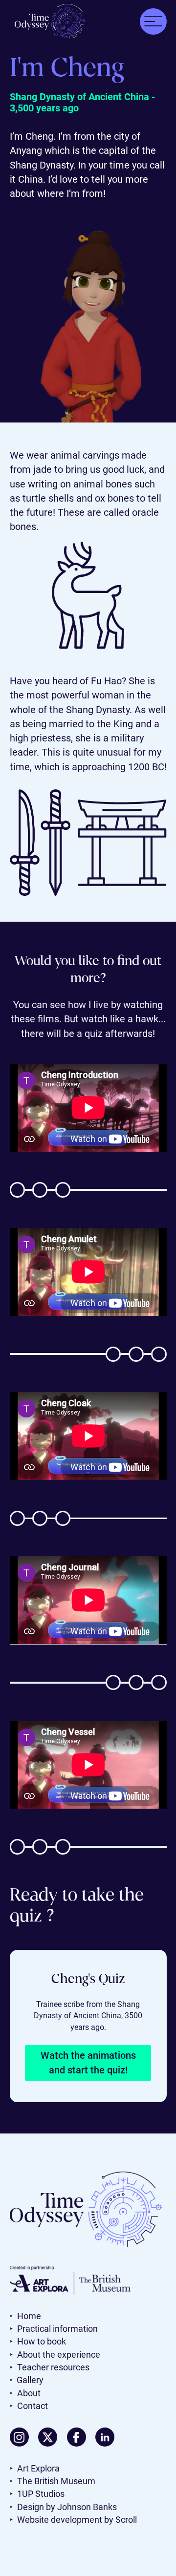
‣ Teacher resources (50, 2367)
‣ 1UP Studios (37, 2494)
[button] (153, 22)
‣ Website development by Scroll (73, 2520)
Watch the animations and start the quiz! (88, 2063)
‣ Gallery (27, 2380)
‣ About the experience (59, 2355)
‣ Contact (29, 2406)
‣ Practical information (54, 2329)
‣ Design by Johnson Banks (63, 2507)
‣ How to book (38, 2342)
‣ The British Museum (53, 2481)
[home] (48, 21)
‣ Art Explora (35, 2469)
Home (25, 2316)
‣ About (25, 2393)
